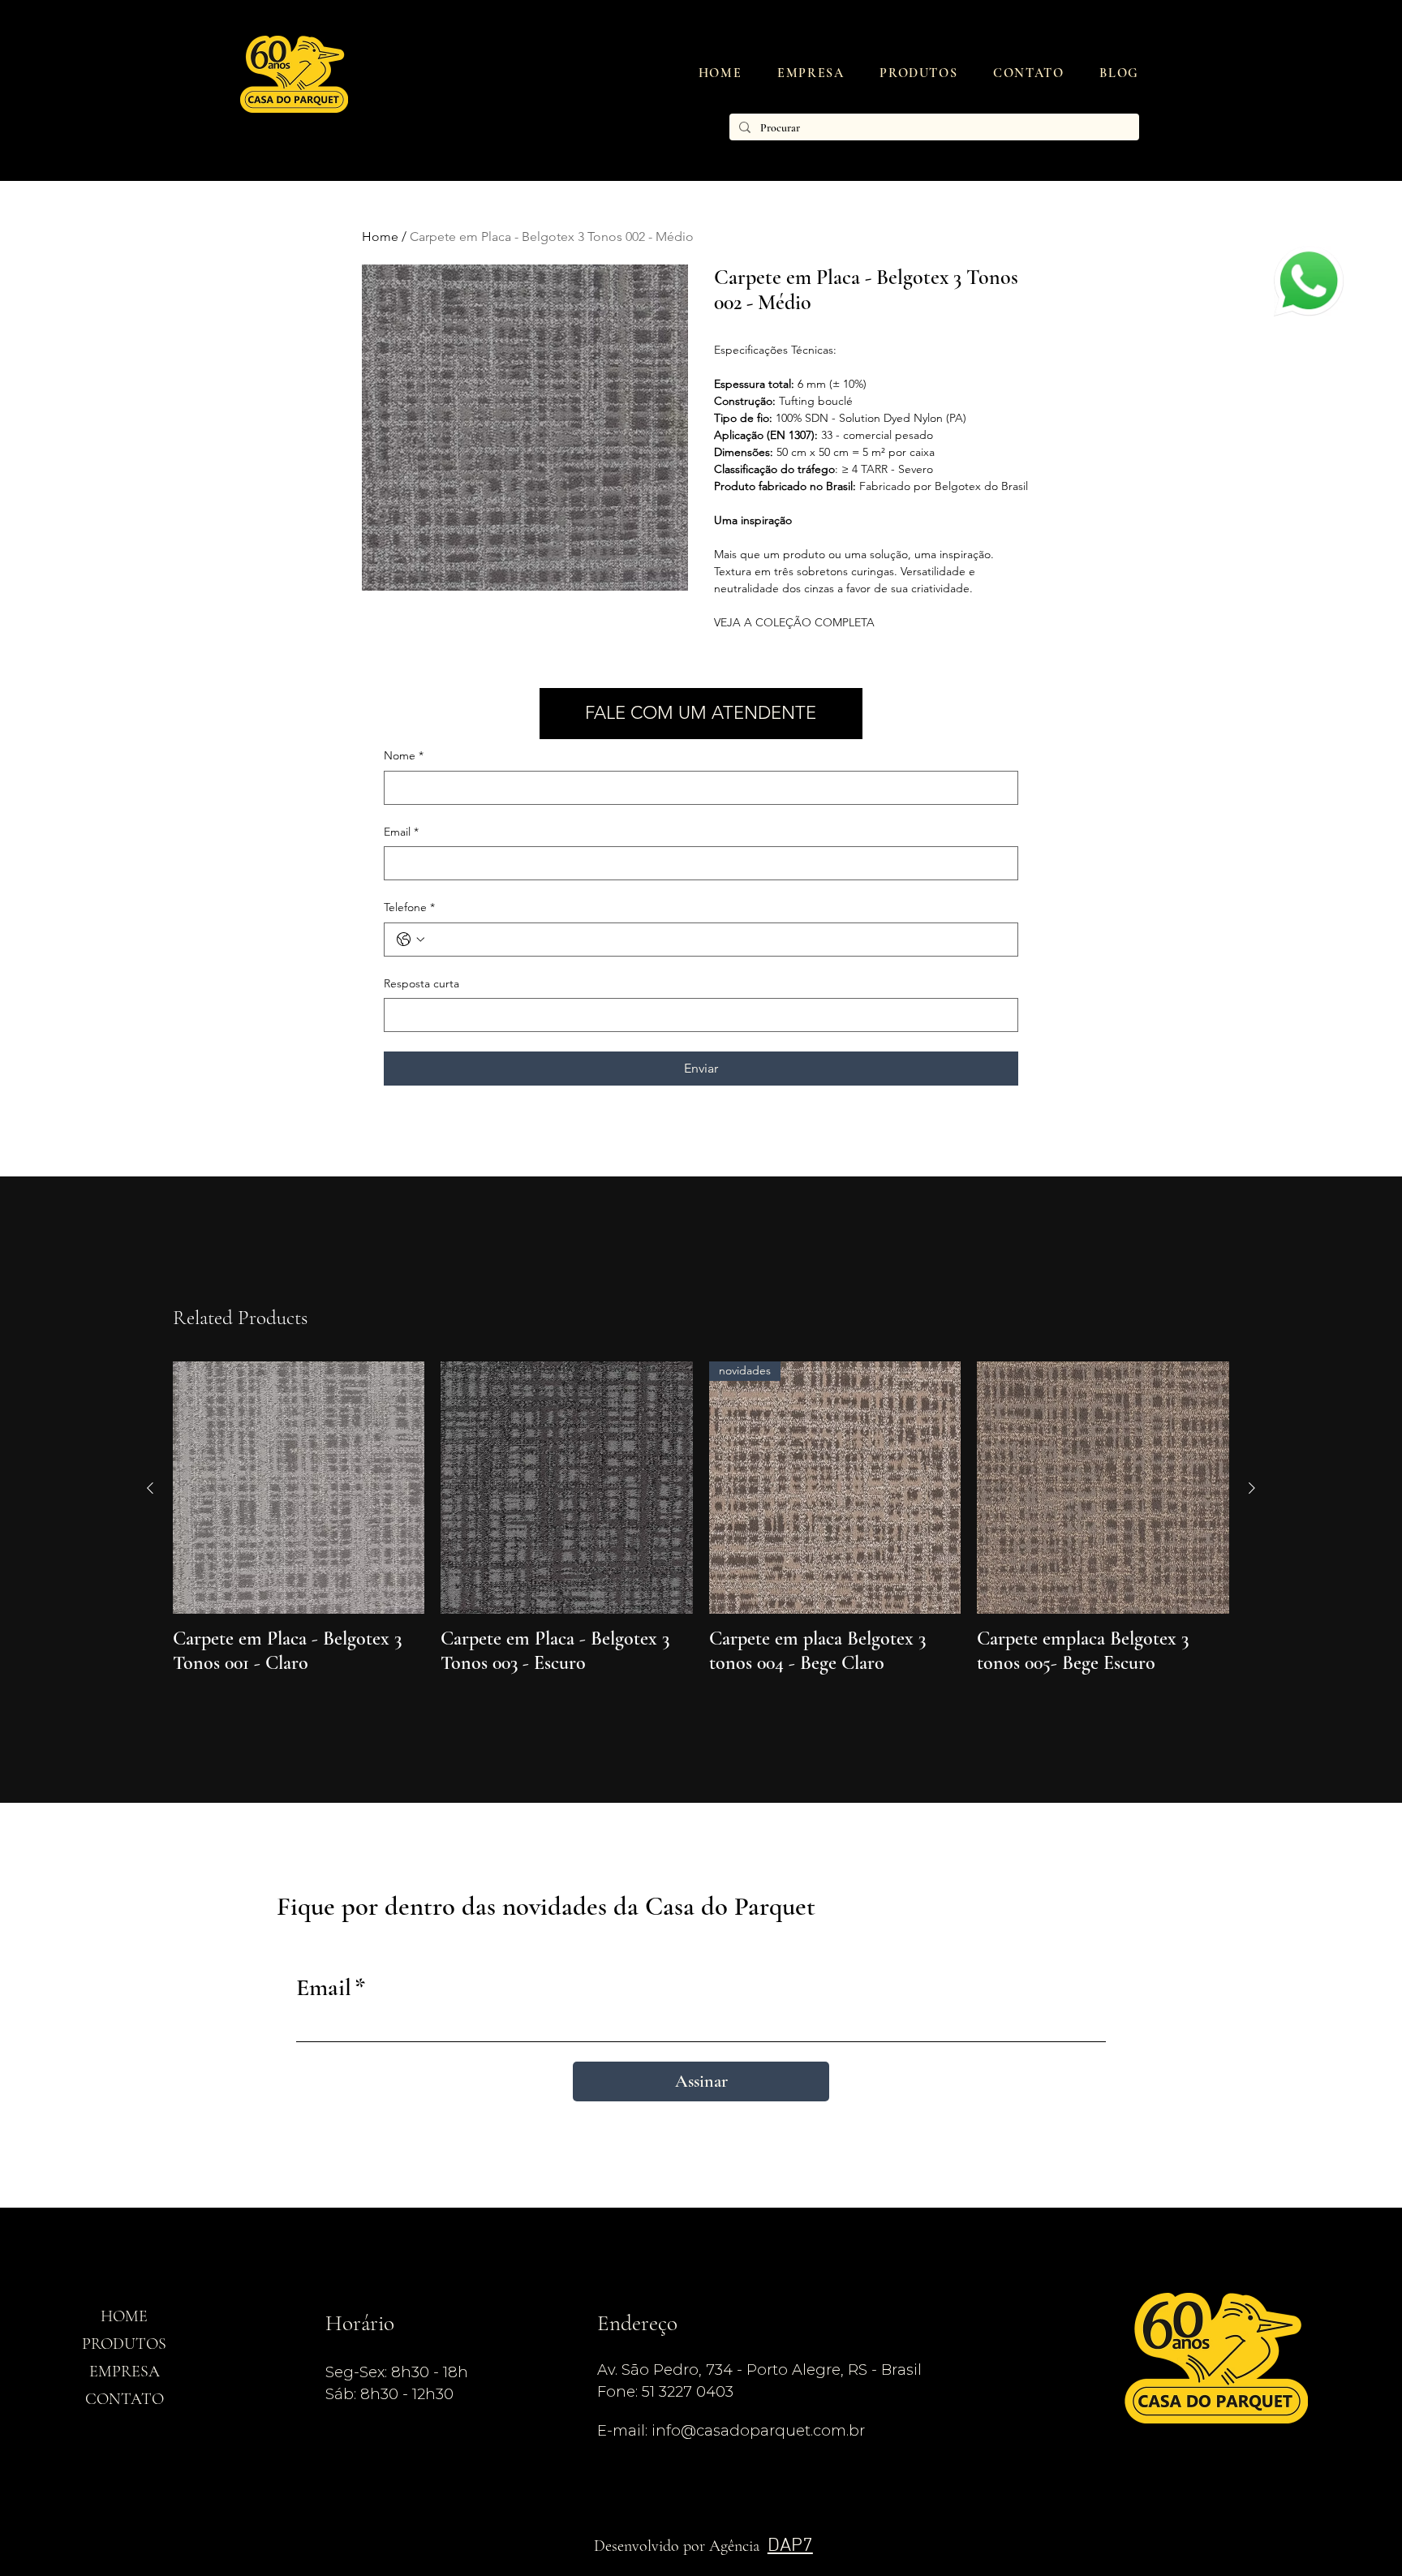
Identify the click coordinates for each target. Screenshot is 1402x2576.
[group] (701, 1518)
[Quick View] (299, 1488)
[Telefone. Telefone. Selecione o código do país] (411, 940)
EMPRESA (125, 2372)
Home (380, 237)
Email (401, 832)
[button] (918, 73)
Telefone (409, 907)
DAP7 (790, 2546)
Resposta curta (421, 983)
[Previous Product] (150, 1488)
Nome (404, 755)
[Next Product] (1252, 1488)
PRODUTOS (124, 2344)
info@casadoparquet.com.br (758, 2430)
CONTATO (125, 2399)
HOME (124, 2316)
